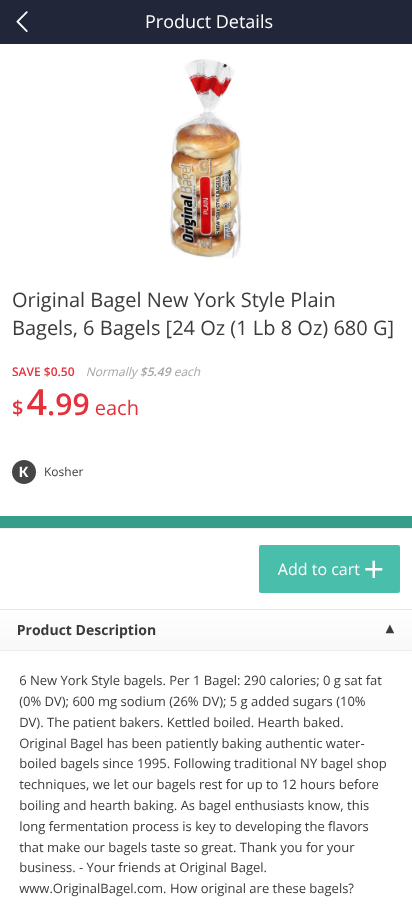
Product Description (86, 630)
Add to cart (319, 569)
